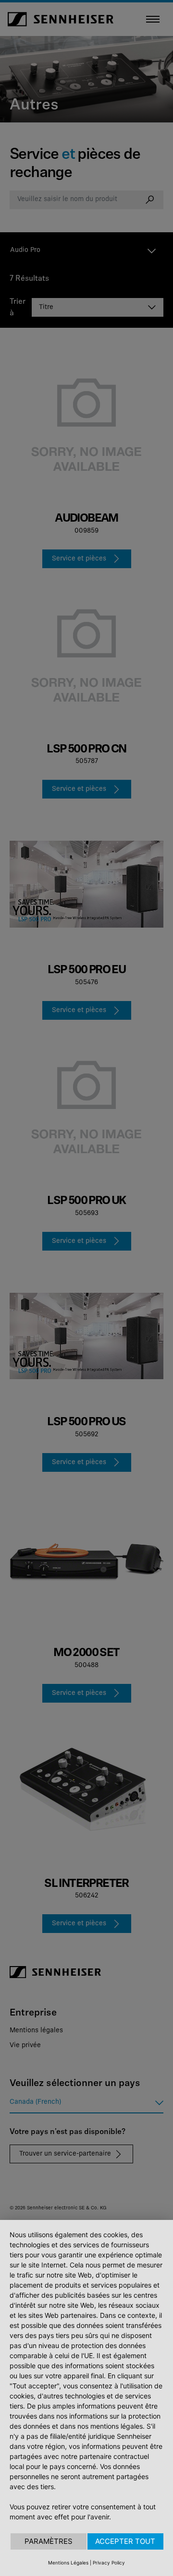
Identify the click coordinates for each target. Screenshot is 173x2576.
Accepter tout (125, 2541)
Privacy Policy (109, 2563)
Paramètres (49, 2541)
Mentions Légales (68, 2563)
